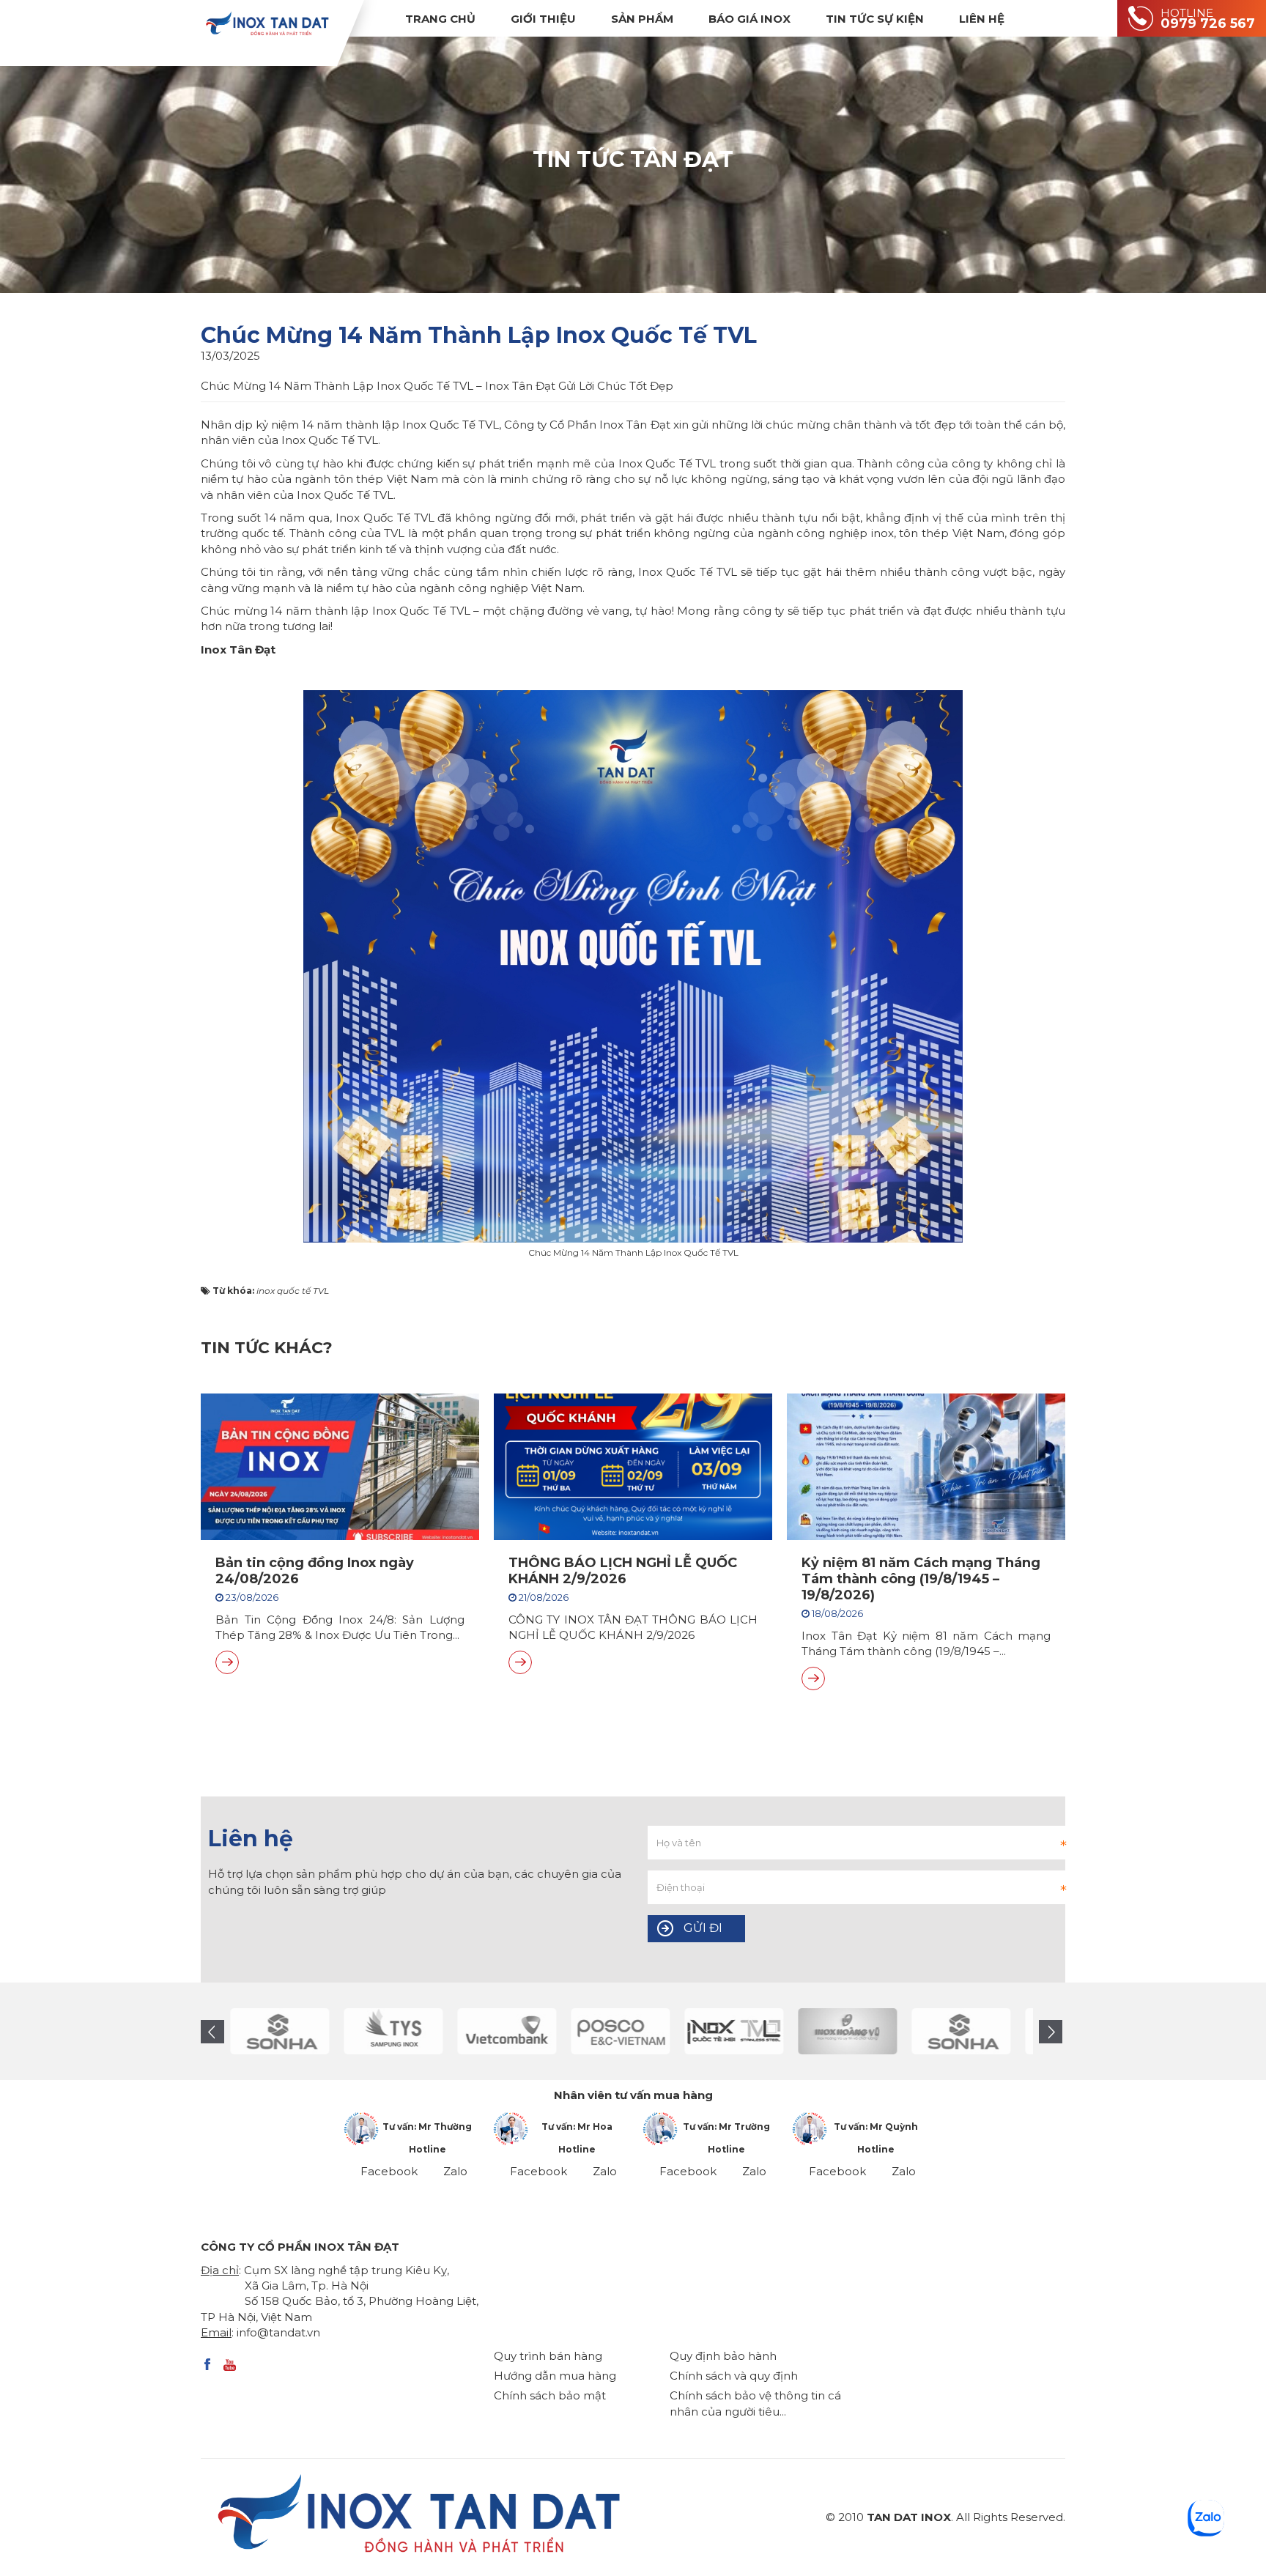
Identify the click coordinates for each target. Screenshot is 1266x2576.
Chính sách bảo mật (550, 2395)
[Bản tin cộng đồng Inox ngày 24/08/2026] (227, 1662)
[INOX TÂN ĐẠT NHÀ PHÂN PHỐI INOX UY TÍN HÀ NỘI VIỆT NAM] (267, 23)
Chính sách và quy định (734, 2376)
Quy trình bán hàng (548, 2356)
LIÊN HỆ (982, 19)
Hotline (427, 2149)
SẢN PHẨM (642, 19)
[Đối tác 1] (734, 2031)
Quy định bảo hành (723, 2356)
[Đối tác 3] (847, 2031)
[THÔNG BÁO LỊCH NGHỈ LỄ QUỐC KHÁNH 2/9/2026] (520, 1662)
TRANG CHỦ (440, 19)
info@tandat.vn (278, 2332)
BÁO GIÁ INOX (749, 19)
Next (1051, 2032)
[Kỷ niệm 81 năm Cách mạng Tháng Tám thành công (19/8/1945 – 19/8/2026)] (813, 1679)
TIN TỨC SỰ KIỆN (875, 19)
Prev (212, 2032)
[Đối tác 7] (620, 2031)
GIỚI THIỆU (543, 19)
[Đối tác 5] (393, 2031)
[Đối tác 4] (280, 2031)
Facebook (389, 2171)
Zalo (455, 2171)
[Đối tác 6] (507, 2031)
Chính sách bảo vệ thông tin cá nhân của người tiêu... (755, 2403)
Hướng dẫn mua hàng (555, 2376)
